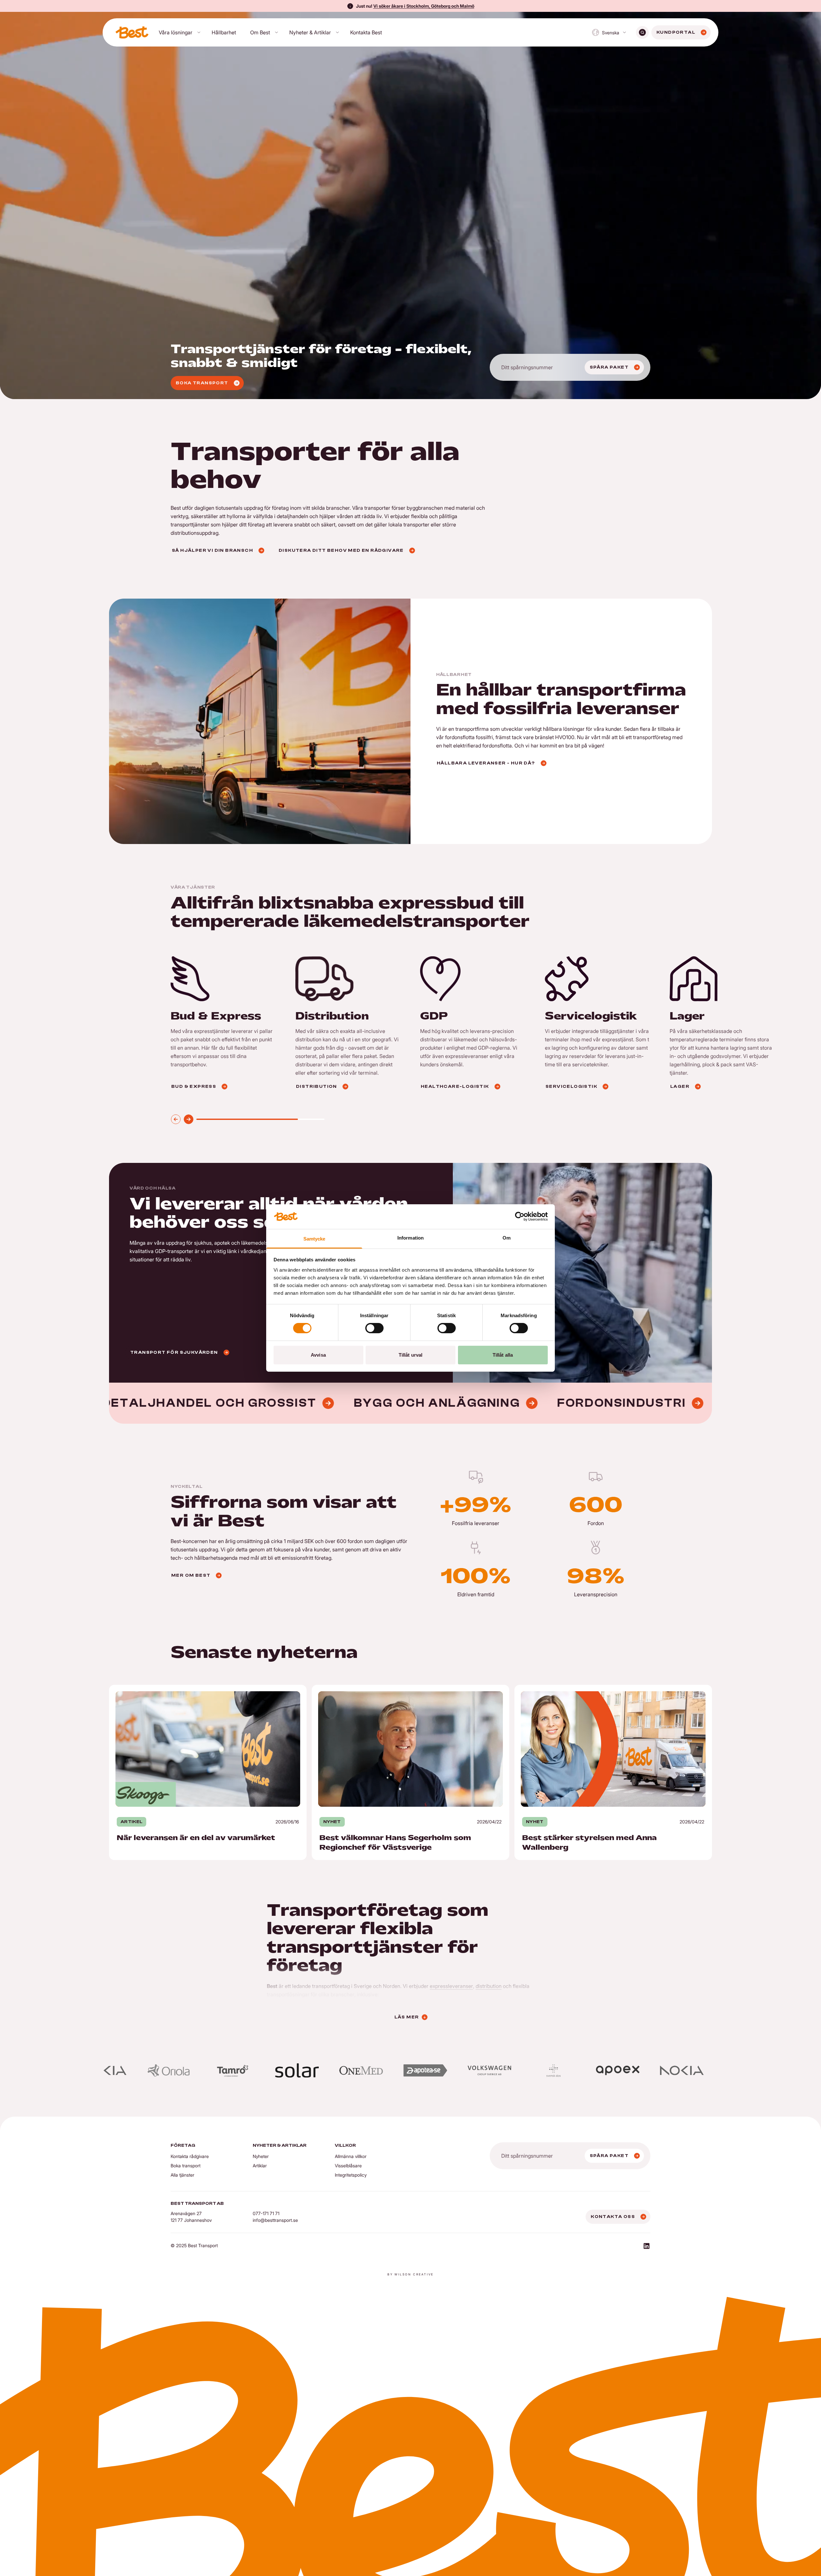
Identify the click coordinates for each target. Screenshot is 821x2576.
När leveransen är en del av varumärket (155, 1689)
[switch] (374, 1328)
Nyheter (261, 2156)
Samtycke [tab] (314, 1239)
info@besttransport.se (275, 2220)
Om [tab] (507, 1238)
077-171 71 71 (266, 2213)
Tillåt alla (503, 1355)
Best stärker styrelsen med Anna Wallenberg (566, 1689)
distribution (489, 1986)
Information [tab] (410, 1238)
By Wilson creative (410, 2274)
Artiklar (260, 2166)
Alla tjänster (182, 2175)
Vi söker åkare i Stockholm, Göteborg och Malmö (424, 6)
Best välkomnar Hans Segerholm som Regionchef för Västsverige (388, 1689)
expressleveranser (451, 1986)
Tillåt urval (410, 1355)
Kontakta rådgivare (190, 2156)
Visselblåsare (348, 2166)
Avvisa (318, 1355)
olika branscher (336, 1994)
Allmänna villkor (351, 2156)
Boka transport (186, 2166)
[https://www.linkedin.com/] (647, 2247)
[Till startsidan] (132, 32)
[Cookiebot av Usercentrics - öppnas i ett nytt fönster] (520, 1216)
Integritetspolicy (351, 2175)
